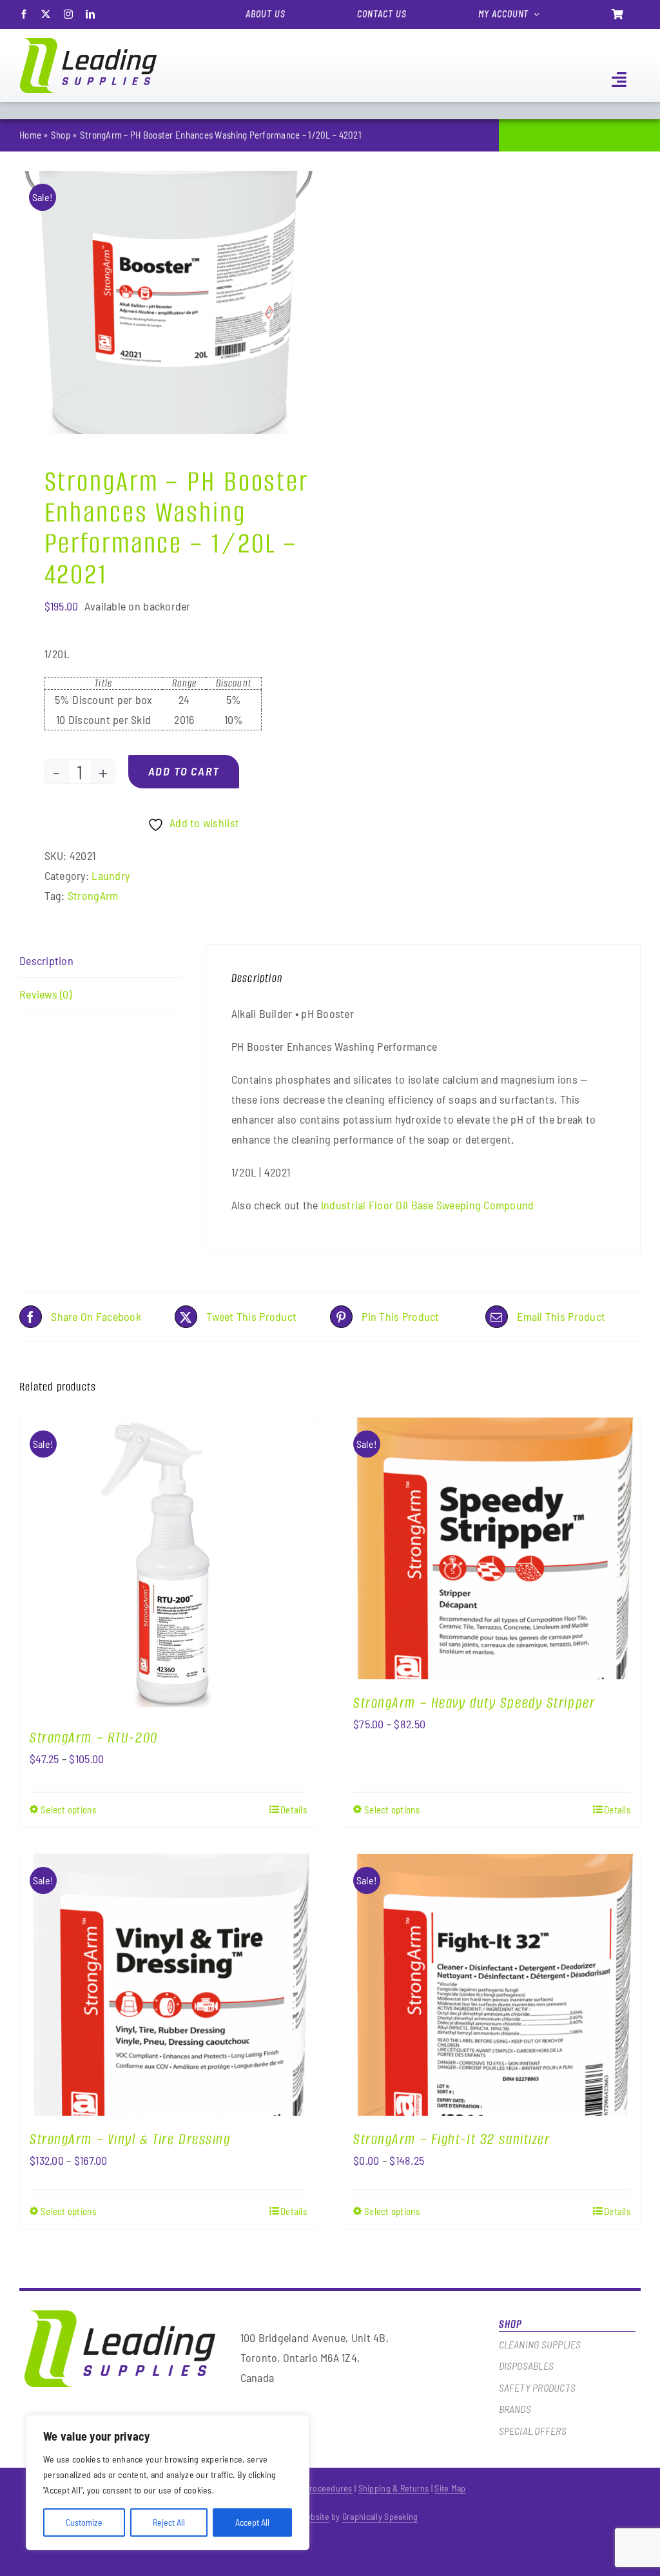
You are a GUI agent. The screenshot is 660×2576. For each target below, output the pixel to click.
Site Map (450, 2488)
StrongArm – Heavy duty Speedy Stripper (474, 1703)
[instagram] (68, 14)
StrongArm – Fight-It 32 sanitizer (451, 2139)
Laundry (111, 875)
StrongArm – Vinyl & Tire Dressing (130, 2139)
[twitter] (46, 14)
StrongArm (93, 895)
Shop (61, 135)
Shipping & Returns (394, 2488)
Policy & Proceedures (313, 2488)
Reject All (169, 2522)
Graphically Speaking (380, 2516)
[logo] (88, 44)
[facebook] (24, 14)
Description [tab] (46, 961)
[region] (168, 2483)
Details (294, 1810)
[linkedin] (90, 14)
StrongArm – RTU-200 (94, 1738)
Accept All (252, 2522)
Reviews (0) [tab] (45, 994)
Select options (68, 1810)
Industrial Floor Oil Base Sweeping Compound (426, 1205)
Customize (84, 2522)
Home (30, 135)
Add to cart (184, 771)
